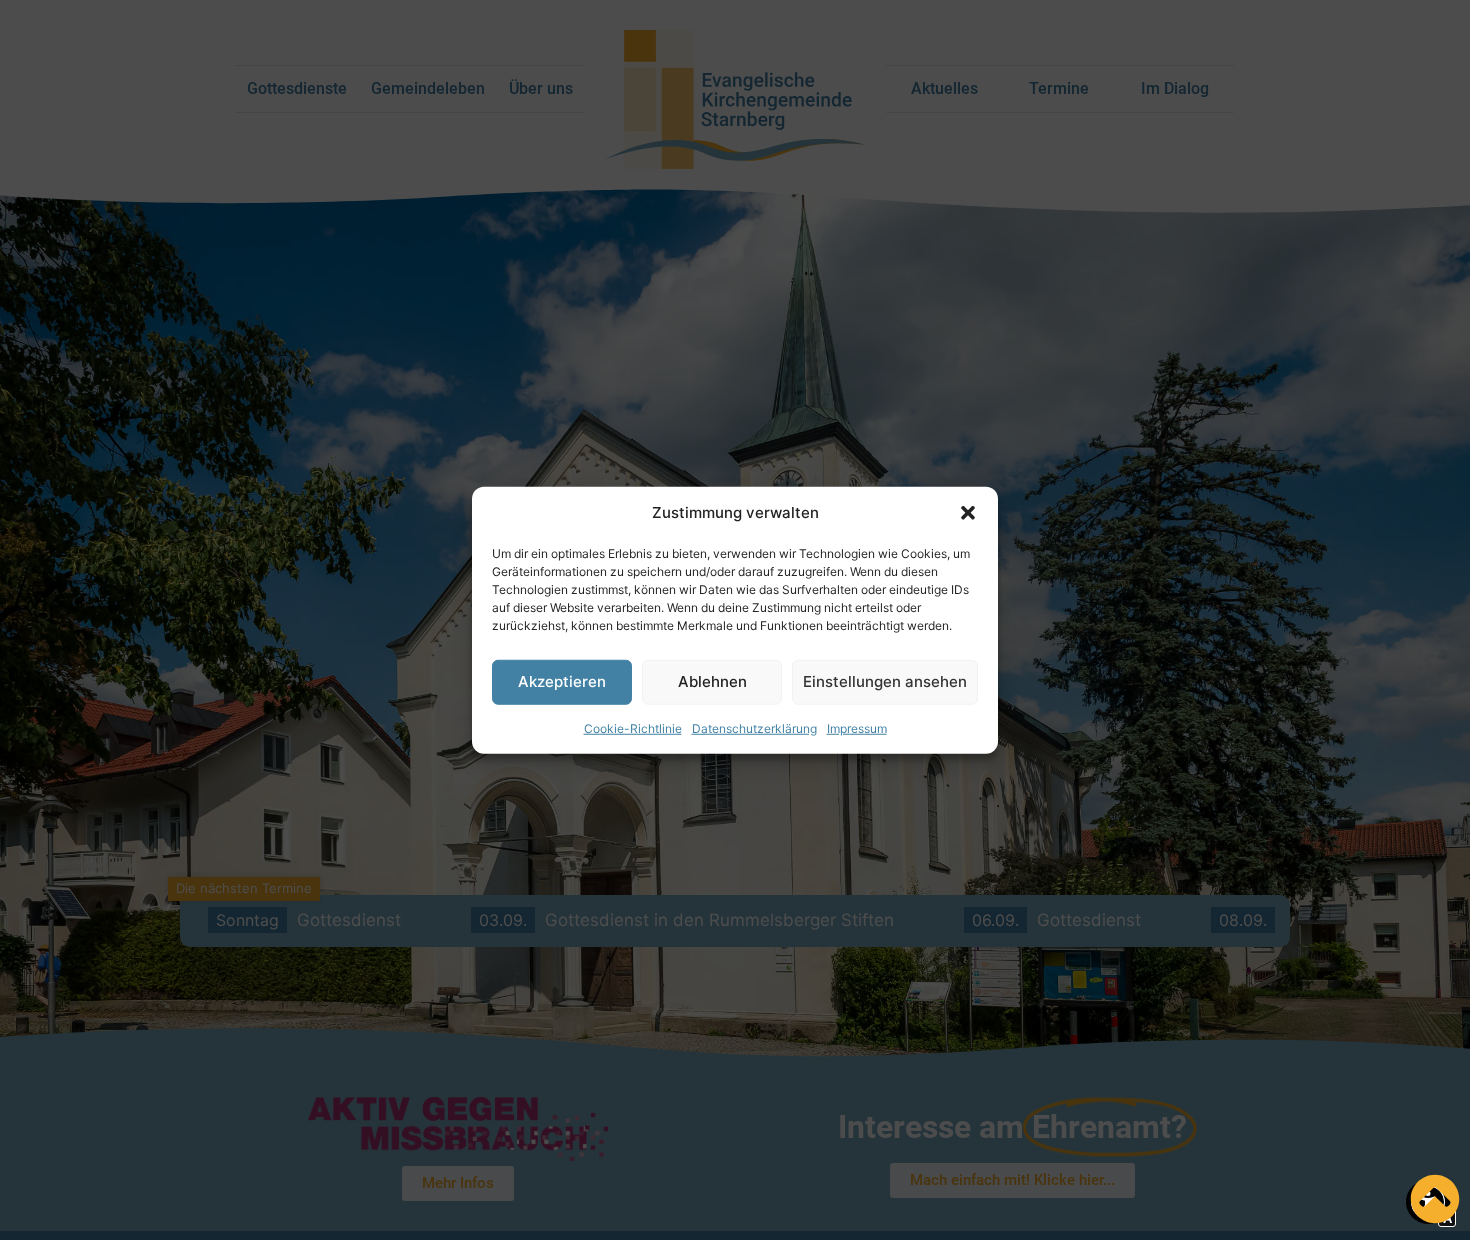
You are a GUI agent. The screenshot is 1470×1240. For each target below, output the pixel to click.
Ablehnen (712, 681)
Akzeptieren (562, 681)
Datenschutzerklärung (754, 727)
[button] (968, 513)
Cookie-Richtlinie (633, 727)
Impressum (857, 727)
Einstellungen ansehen (885, 681)
